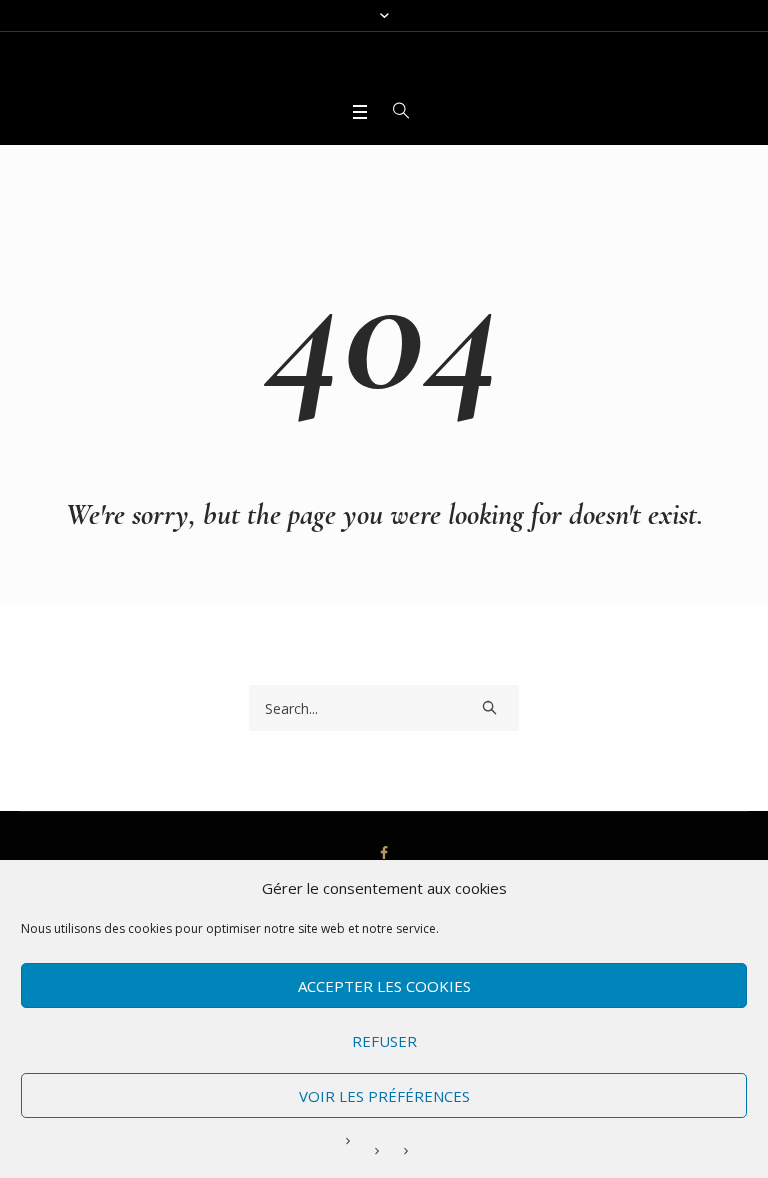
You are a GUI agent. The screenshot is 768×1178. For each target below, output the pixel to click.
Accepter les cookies (384, 986)
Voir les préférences (384, 1096)
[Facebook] (384, 853)
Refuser (384, 1041)
